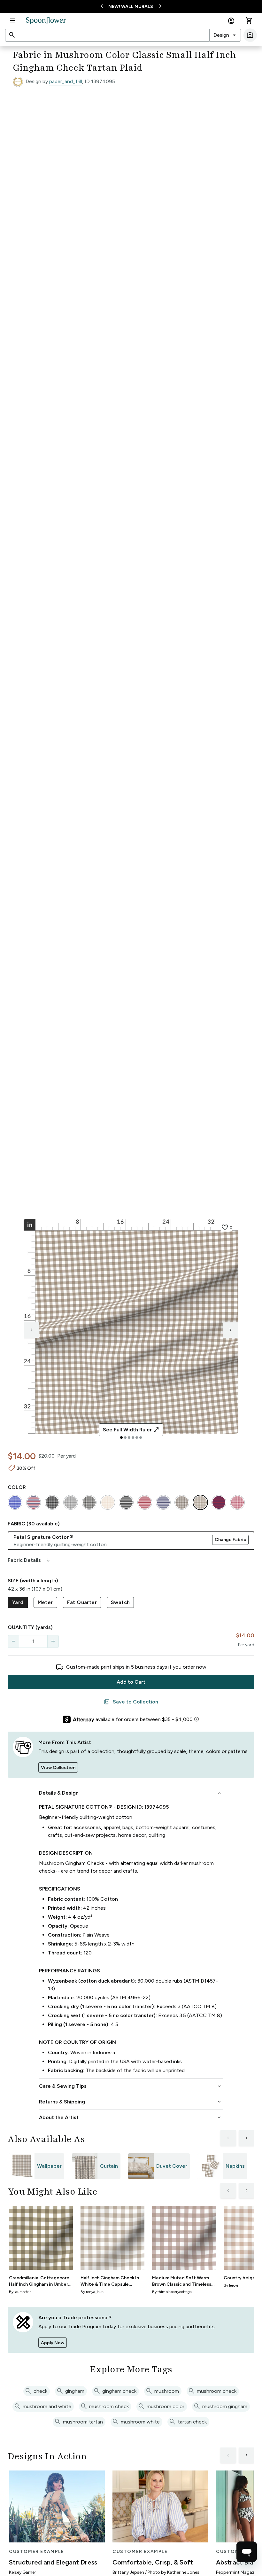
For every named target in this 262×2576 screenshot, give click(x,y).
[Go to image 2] (125, 1437)
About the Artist (131, 2118)
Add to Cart (131, 1682)
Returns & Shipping (131, 2102)
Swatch (120, 1602)
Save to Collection (131, 1702)
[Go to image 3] (129, 1437)
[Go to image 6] (141, 1437)
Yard (18, 1602)
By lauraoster (20, 2292)
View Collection (58, 1768)
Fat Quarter (82, 1602)
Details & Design (131, 1793)
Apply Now (53, 2343)
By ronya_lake (92, 2292)
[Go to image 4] (133, 1437)
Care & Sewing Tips (131, 2086)
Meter (45, 1602)
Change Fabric (230, 1540)
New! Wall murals (131, 7)
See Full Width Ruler (131, 1430)
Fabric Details (29, 1560)
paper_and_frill (66, 81)
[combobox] (225, 35)
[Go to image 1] (121, 1437)
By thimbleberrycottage (172, 2292)
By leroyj (231, 2285)
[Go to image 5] (137, 1437)
